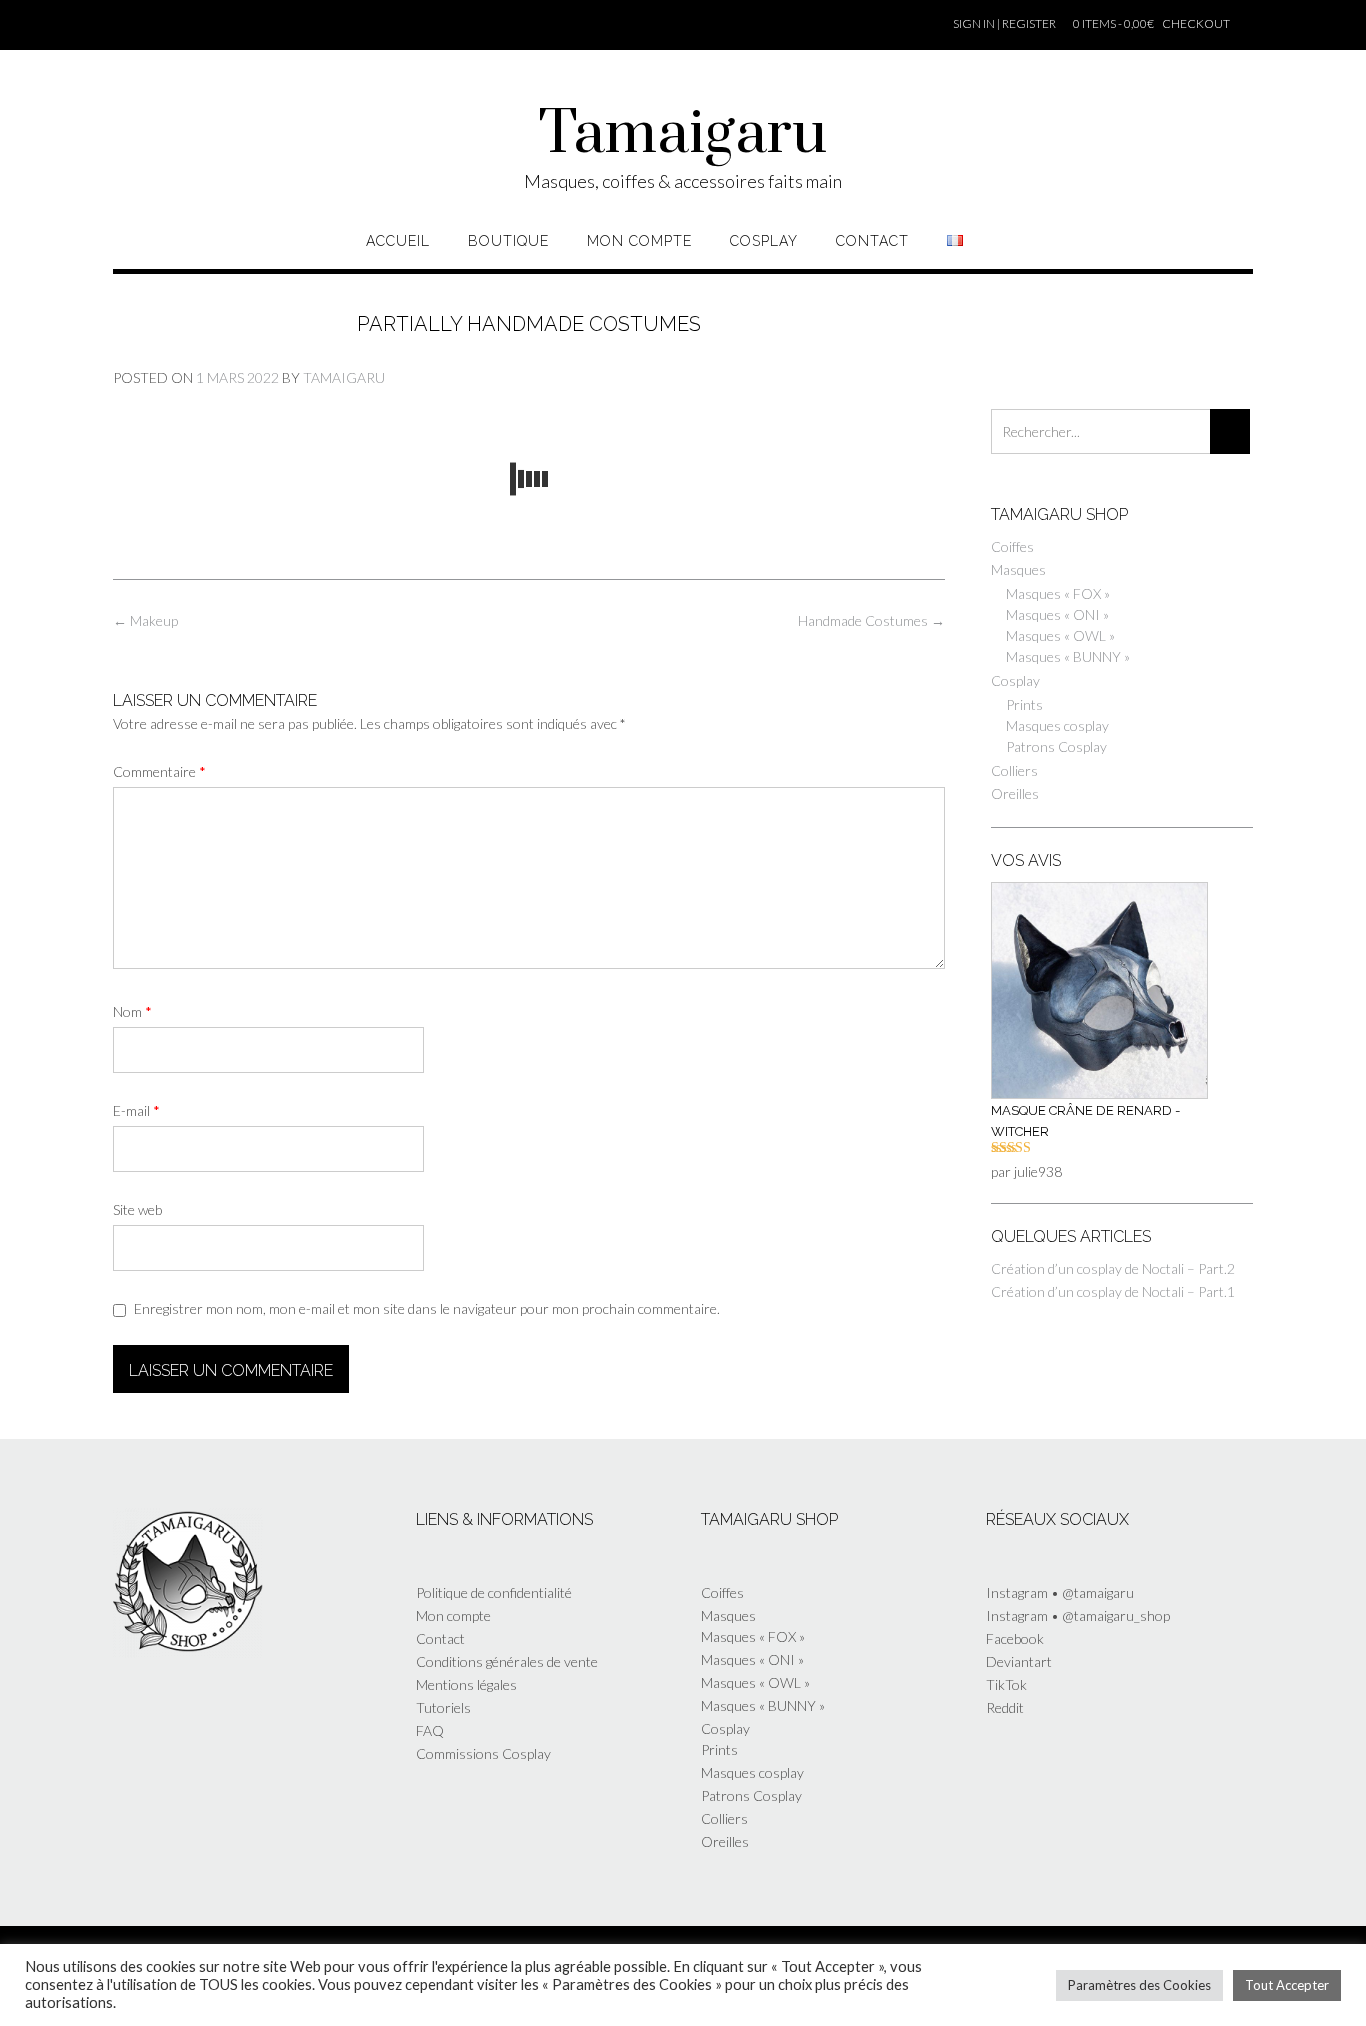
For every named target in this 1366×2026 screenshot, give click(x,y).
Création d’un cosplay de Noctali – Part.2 (1113, 1268)
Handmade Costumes (871, 620)
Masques (1018, 569)
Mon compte (639, 241)
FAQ (430, 1730)
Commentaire (159, 771)
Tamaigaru (683, 135)
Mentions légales (466, 1684)
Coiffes (1012, 546)
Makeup (145, 620)
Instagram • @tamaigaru (1060, 1592)
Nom (132, 1011)
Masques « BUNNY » (1068, 656)
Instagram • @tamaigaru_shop (1078, 1615)
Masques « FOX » (1058, 593)
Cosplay (764, 241)
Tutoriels (443, 1707)
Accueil (398, 241)
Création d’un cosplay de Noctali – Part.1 (1113, 1291)
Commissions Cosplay (483, 1753)
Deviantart (1019, 1661)
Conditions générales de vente (507, 1661)
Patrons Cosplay (1056, 746)
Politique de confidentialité (494, 1592)
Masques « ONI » (1057, 614)
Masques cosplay (1057, 725)
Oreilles (1015, 793)
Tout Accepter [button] (1287, 1985)
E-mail (136, 1110)
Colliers (1014, 770)
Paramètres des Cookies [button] (1139, 1985)
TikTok (1006, 1684)
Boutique (508, 241)
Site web (137, 1209)
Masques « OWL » (1060, 635)
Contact (872, 241)
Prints (1024, 704)
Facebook (1015, 1638)
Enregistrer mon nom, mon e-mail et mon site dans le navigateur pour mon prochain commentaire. (427, 1308)
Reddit (1005, 1707)
